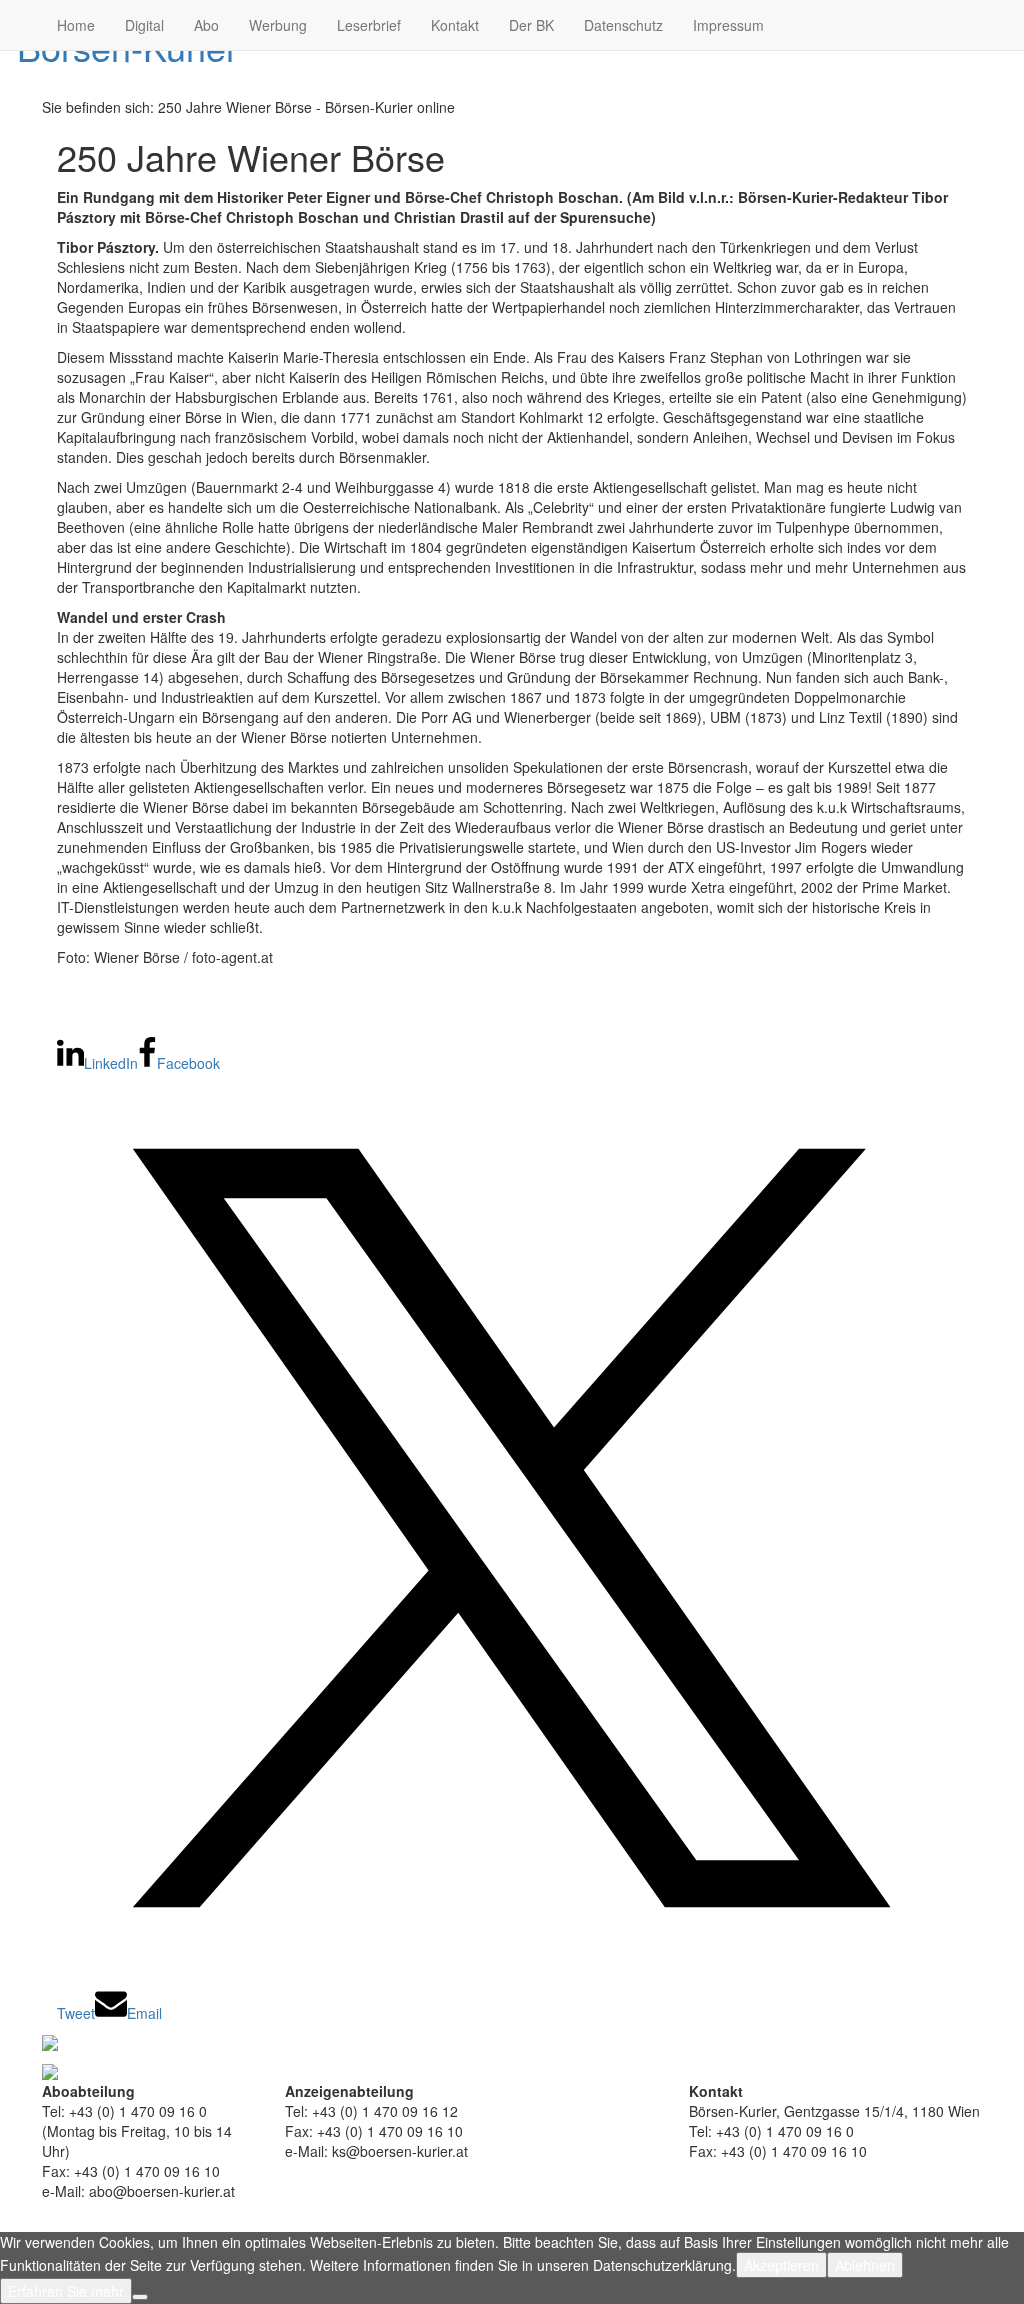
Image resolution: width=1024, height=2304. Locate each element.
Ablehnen (865, 2265)
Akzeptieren (781, 2265)
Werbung (278, 25)
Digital (144, 25)
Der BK (531, 25)
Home (76, 25)
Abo (206, 25)
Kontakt (455, 25)
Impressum (728, 25)
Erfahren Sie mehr (66, 2291)
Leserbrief (369, 25)
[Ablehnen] (140, 2297)
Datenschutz (623, 25)
